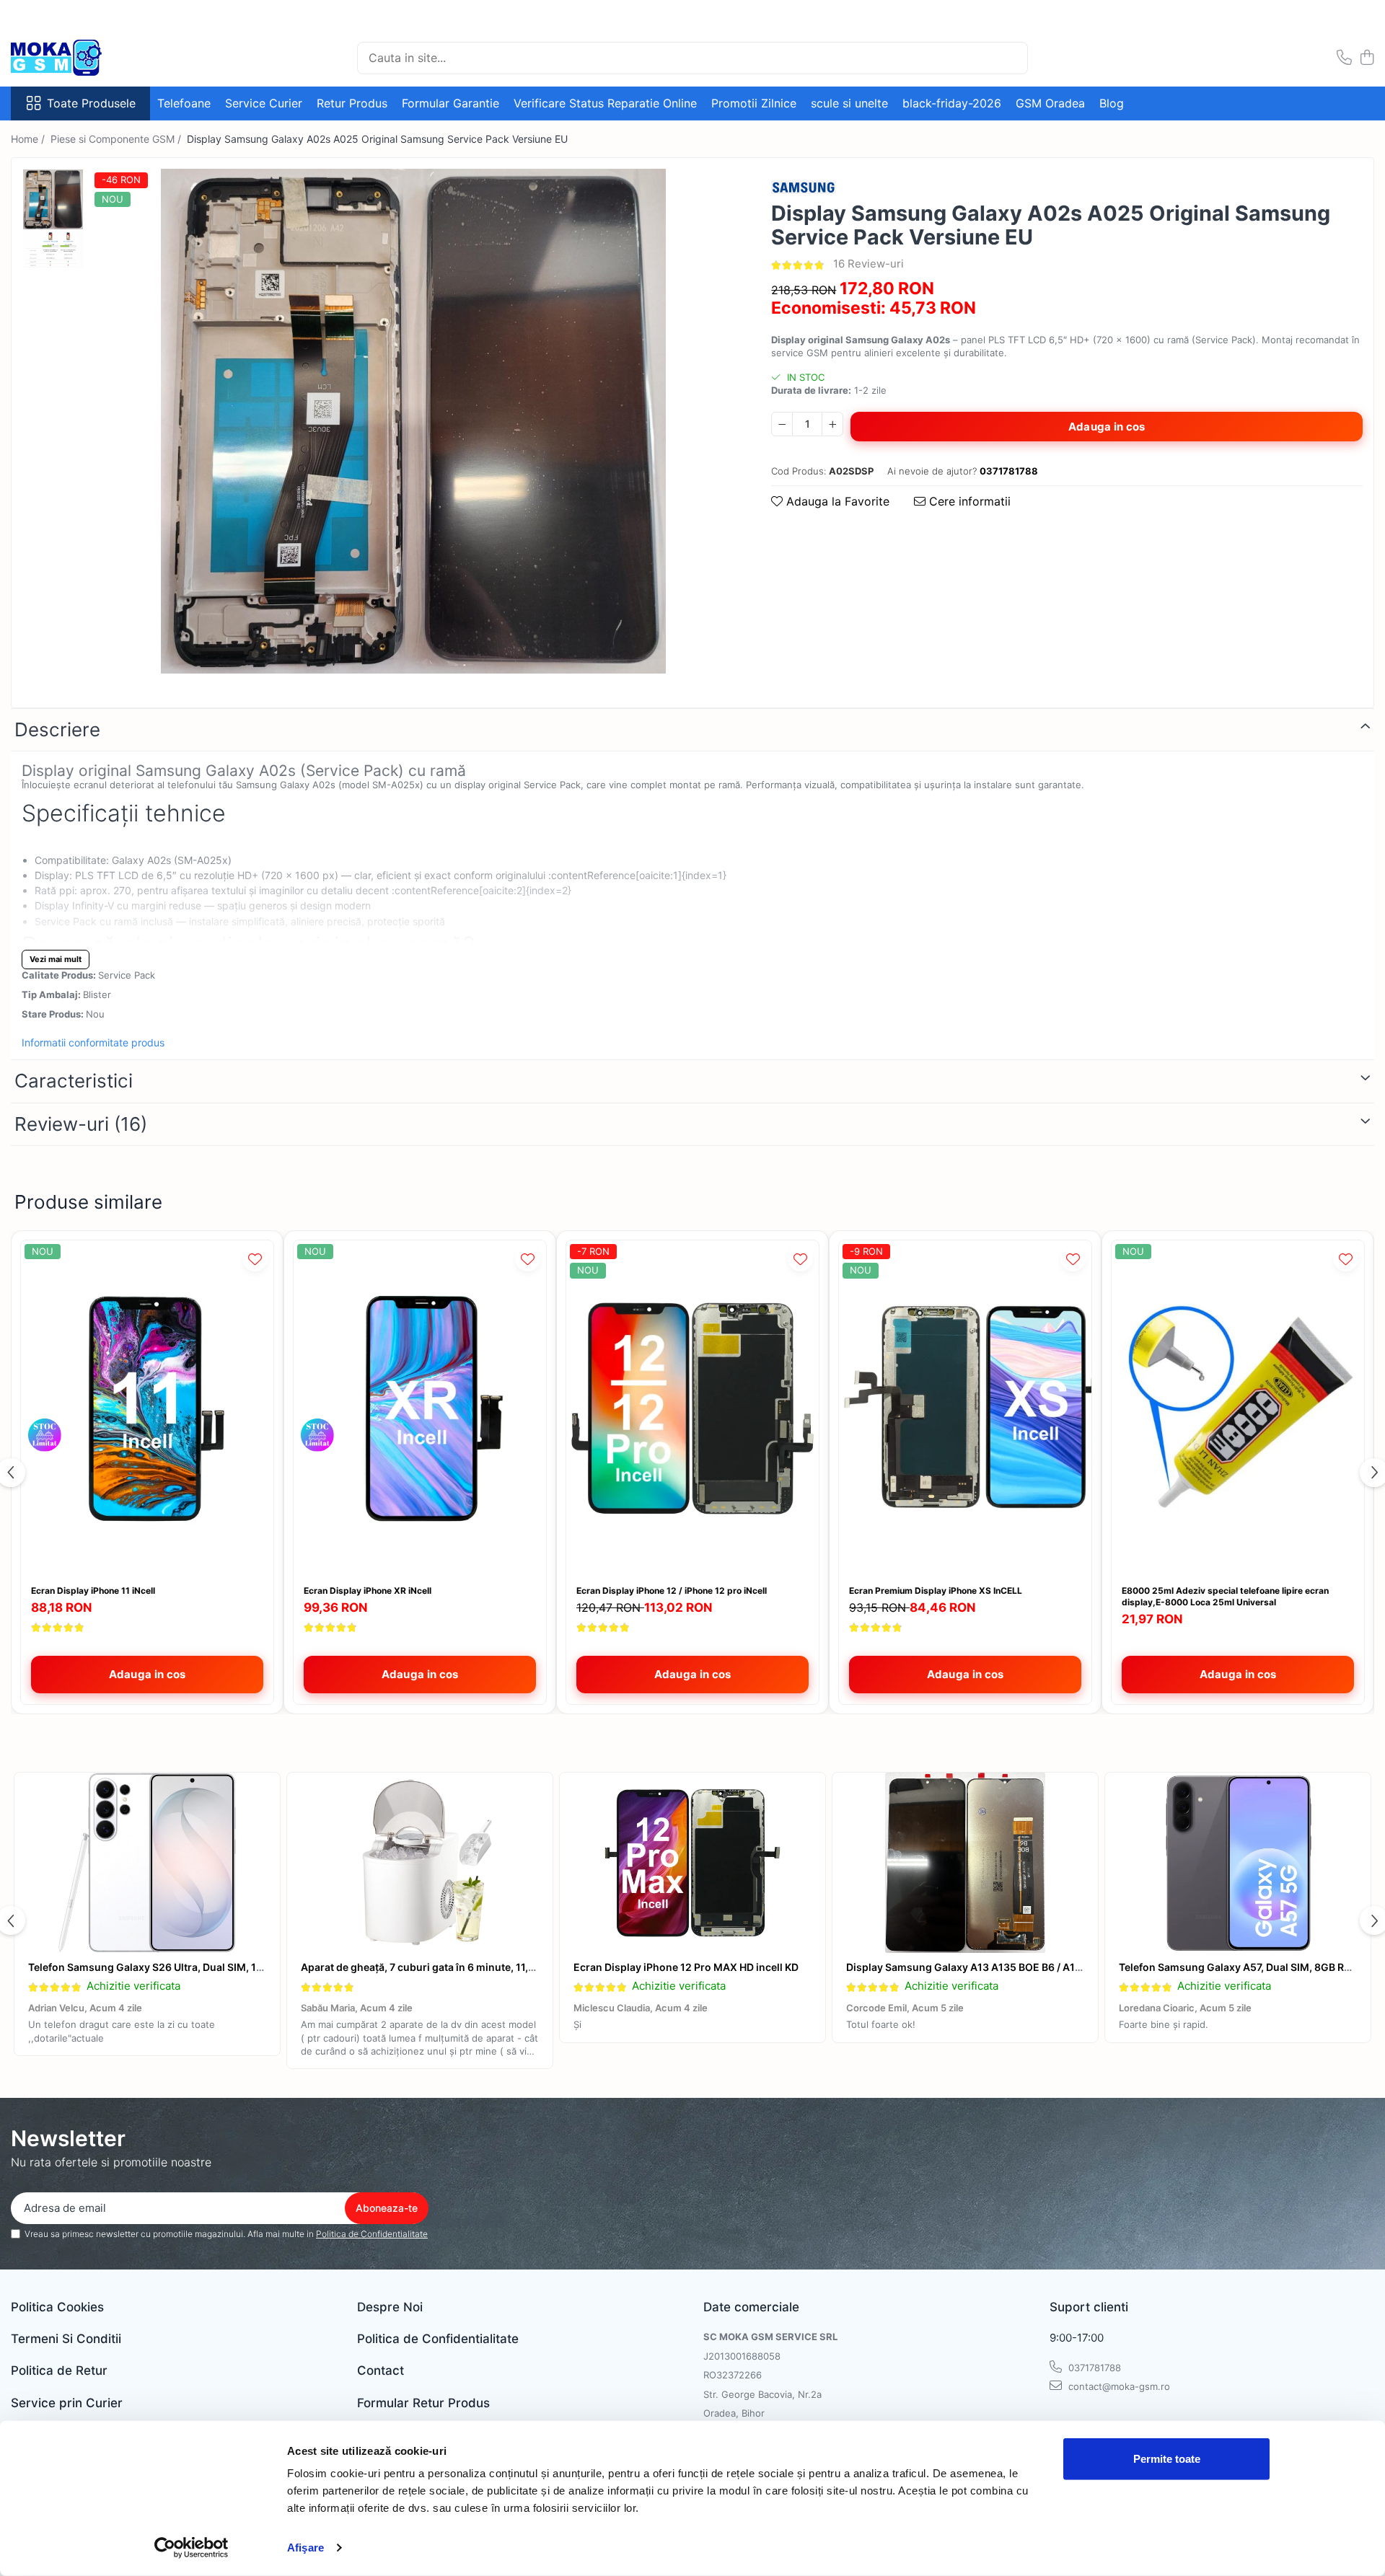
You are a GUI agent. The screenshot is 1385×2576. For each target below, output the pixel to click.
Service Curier (264, 103)
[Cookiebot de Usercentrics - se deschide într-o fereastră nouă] (192, 2548)
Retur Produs (352, 103)
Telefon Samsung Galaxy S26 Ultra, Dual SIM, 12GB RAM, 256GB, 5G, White (211, 1967)
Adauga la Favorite (836, 501)
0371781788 (1093, 2368)
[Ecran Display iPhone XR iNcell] (420, 1409)
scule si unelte (849, 103)
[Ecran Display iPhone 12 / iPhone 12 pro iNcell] (692, 1409)
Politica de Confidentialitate (372, 2234)
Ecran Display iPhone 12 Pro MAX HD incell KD (686, 1967)
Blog (1112, 103)
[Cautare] (1011, 58)
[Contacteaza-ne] (1344, 58)
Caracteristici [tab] (74, 1081)
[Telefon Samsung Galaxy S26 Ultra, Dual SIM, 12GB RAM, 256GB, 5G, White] (147, 1863)
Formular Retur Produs (423, 2403)
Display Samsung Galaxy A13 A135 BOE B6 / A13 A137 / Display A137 (1013, 1967)
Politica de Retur (59, 2370)
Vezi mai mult (56, 959)
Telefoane (184, 103)
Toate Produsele (91, 103)
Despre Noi (390, 2307)
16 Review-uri (869, 264)
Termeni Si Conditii (66, 2339)
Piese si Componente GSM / (117, 139)
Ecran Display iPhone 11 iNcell (93, 1591)
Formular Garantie (450, 103)
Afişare (305, 2548)
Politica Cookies (57, 2307)
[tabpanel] (413, 421)
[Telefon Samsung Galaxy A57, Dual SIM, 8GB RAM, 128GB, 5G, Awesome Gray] (1238, 1863)
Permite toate (1167, 2459)
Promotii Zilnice (754, 103)
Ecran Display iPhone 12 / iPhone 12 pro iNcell (672, 1591)
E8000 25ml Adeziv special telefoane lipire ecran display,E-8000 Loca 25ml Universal (1225, 1596)
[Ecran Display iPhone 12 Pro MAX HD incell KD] (692, 1863)
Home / (29, 139)
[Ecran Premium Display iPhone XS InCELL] (965, 1409)
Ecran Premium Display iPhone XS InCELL (936, 1591)
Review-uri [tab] (81, 1124)
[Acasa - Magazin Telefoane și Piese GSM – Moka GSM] (83, 58)
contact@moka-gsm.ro (1118, 2386)
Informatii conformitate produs (93, 1042)
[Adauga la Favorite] (255, 1259)
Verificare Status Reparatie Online (605, 103)
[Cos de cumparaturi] (1367, 58)
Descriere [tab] (57, 729)
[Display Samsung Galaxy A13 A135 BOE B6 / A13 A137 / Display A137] (965, 1863)
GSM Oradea (1050, 103)
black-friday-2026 (952, 103)
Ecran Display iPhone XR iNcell (368, 1591)
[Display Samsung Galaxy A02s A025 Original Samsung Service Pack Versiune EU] (413, 421)
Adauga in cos (1107, 427)
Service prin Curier (67, 2403)
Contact (381, 2370)
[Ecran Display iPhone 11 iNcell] (147, 1409)
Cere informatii (968, 501)
